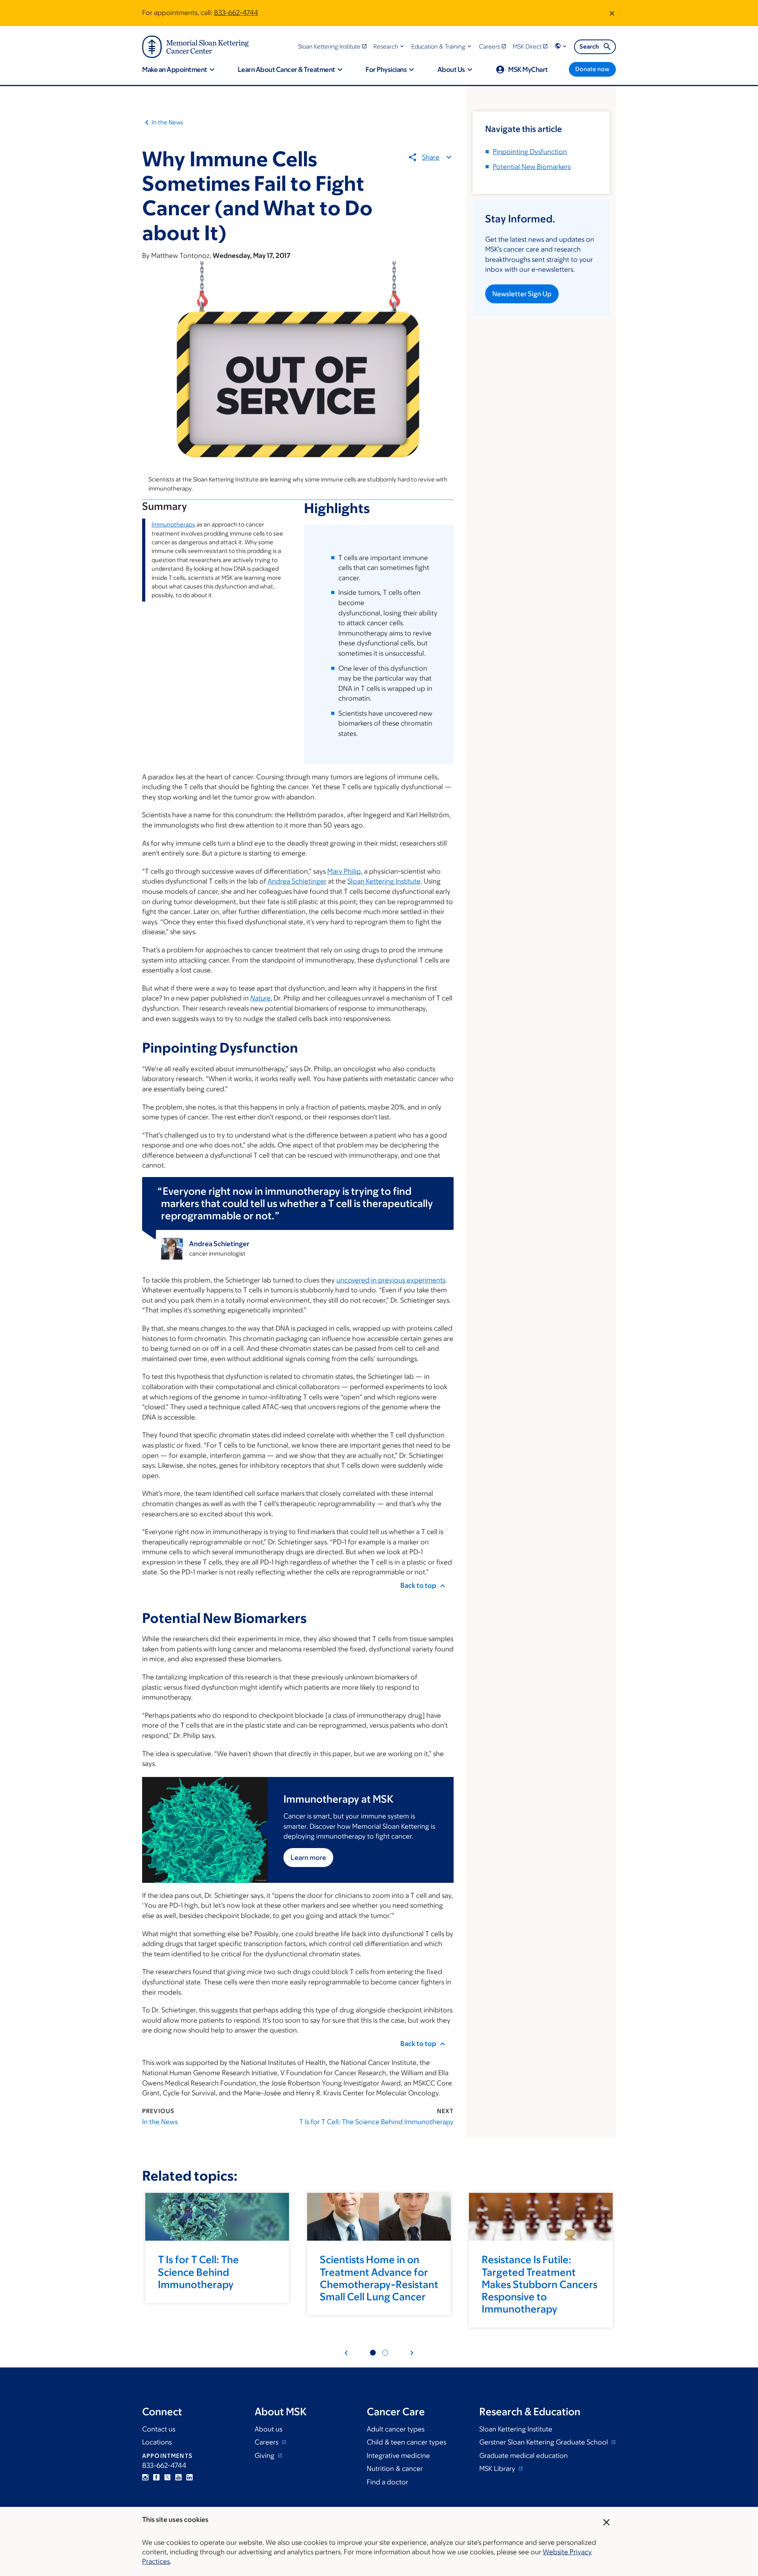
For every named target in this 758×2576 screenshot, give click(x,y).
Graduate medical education (523, 2456)
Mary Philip (344, 871)
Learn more (308, 1858)
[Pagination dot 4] (385, 2353)
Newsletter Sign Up (522, 294)
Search (589, 46)
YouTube (178, 2477)
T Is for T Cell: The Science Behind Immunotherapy (376, 2122)
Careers (267, 2442)
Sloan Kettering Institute (384, 881)
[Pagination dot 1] (373, 2353)
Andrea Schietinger (297, 881)
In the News (167, 122)
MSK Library (498, 2469)
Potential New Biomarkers (532, 167)
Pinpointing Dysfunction (530, 152)
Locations (157, 2442)
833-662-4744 (236, 13)
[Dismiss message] (612, 13)
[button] (389, 46)
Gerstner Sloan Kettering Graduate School (544, 2442)
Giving (265, 2456)
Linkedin (189, 2477)
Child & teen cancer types (406, 2442)
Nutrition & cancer (395, 2469)
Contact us (159, 2429)
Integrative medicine (398, 2456)
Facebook (156, 2477)
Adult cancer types (396, 2429)
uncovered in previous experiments (391, 1280)
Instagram (145, 2477)
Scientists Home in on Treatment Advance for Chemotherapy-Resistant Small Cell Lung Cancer (379, 2278)
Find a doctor (387, 2482)
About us (268, 2429)
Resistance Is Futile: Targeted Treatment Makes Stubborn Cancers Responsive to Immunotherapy (539, 2284)
